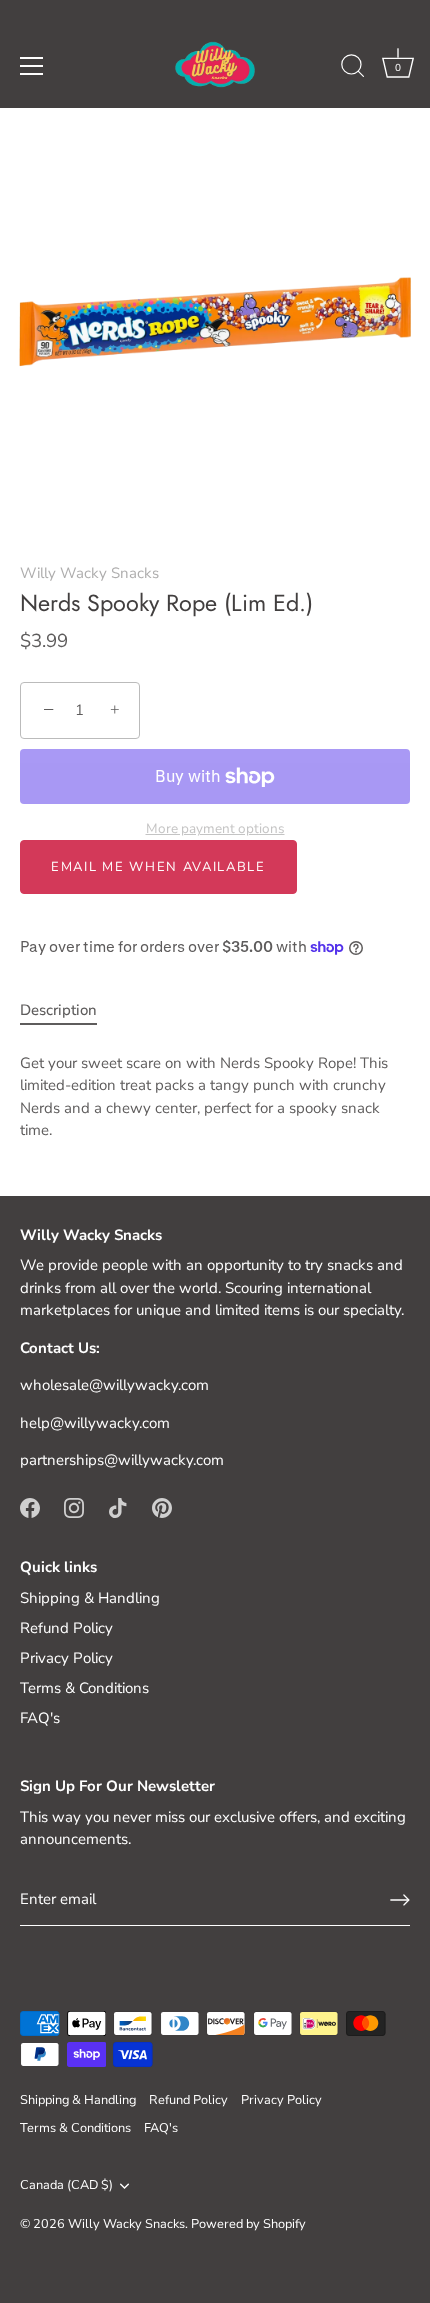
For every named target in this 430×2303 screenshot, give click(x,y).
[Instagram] (74, 1507)
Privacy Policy (66, 1658)
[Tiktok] (118, 1507)
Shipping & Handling (90, 1598)
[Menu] (32, 66)
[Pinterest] (162, 1507)
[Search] (353, 69)
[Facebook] (30, 1507)
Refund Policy (66, 1628)
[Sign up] (400, 1900)
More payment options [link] (215, 828)
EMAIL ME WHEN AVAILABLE (158, 867)
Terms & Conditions (84, 1688)
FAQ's (40, 1718)
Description (58, 1010)
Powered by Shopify (248, 2224)
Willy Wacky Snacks (89, 573)
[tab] (68, 1010)
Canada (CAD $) (66, 2186)
